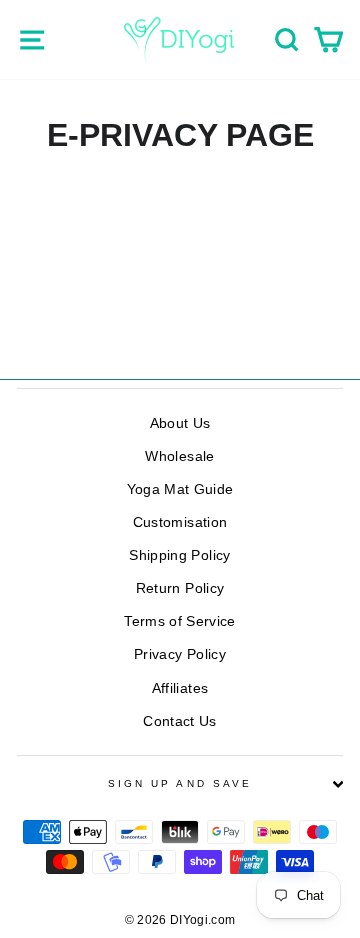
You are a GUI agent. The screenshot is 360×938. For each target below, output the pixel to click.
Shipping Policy (179, 555)
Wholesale (179, 456)
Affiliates (180, 688)
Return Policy (180, 588)
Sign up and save (180, 783)
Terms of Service (179, 621)
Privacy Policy (180, 654)
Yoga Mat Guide (180, 489)
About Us (180, 423)
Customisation (180, 522)
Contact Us (179, 721)
